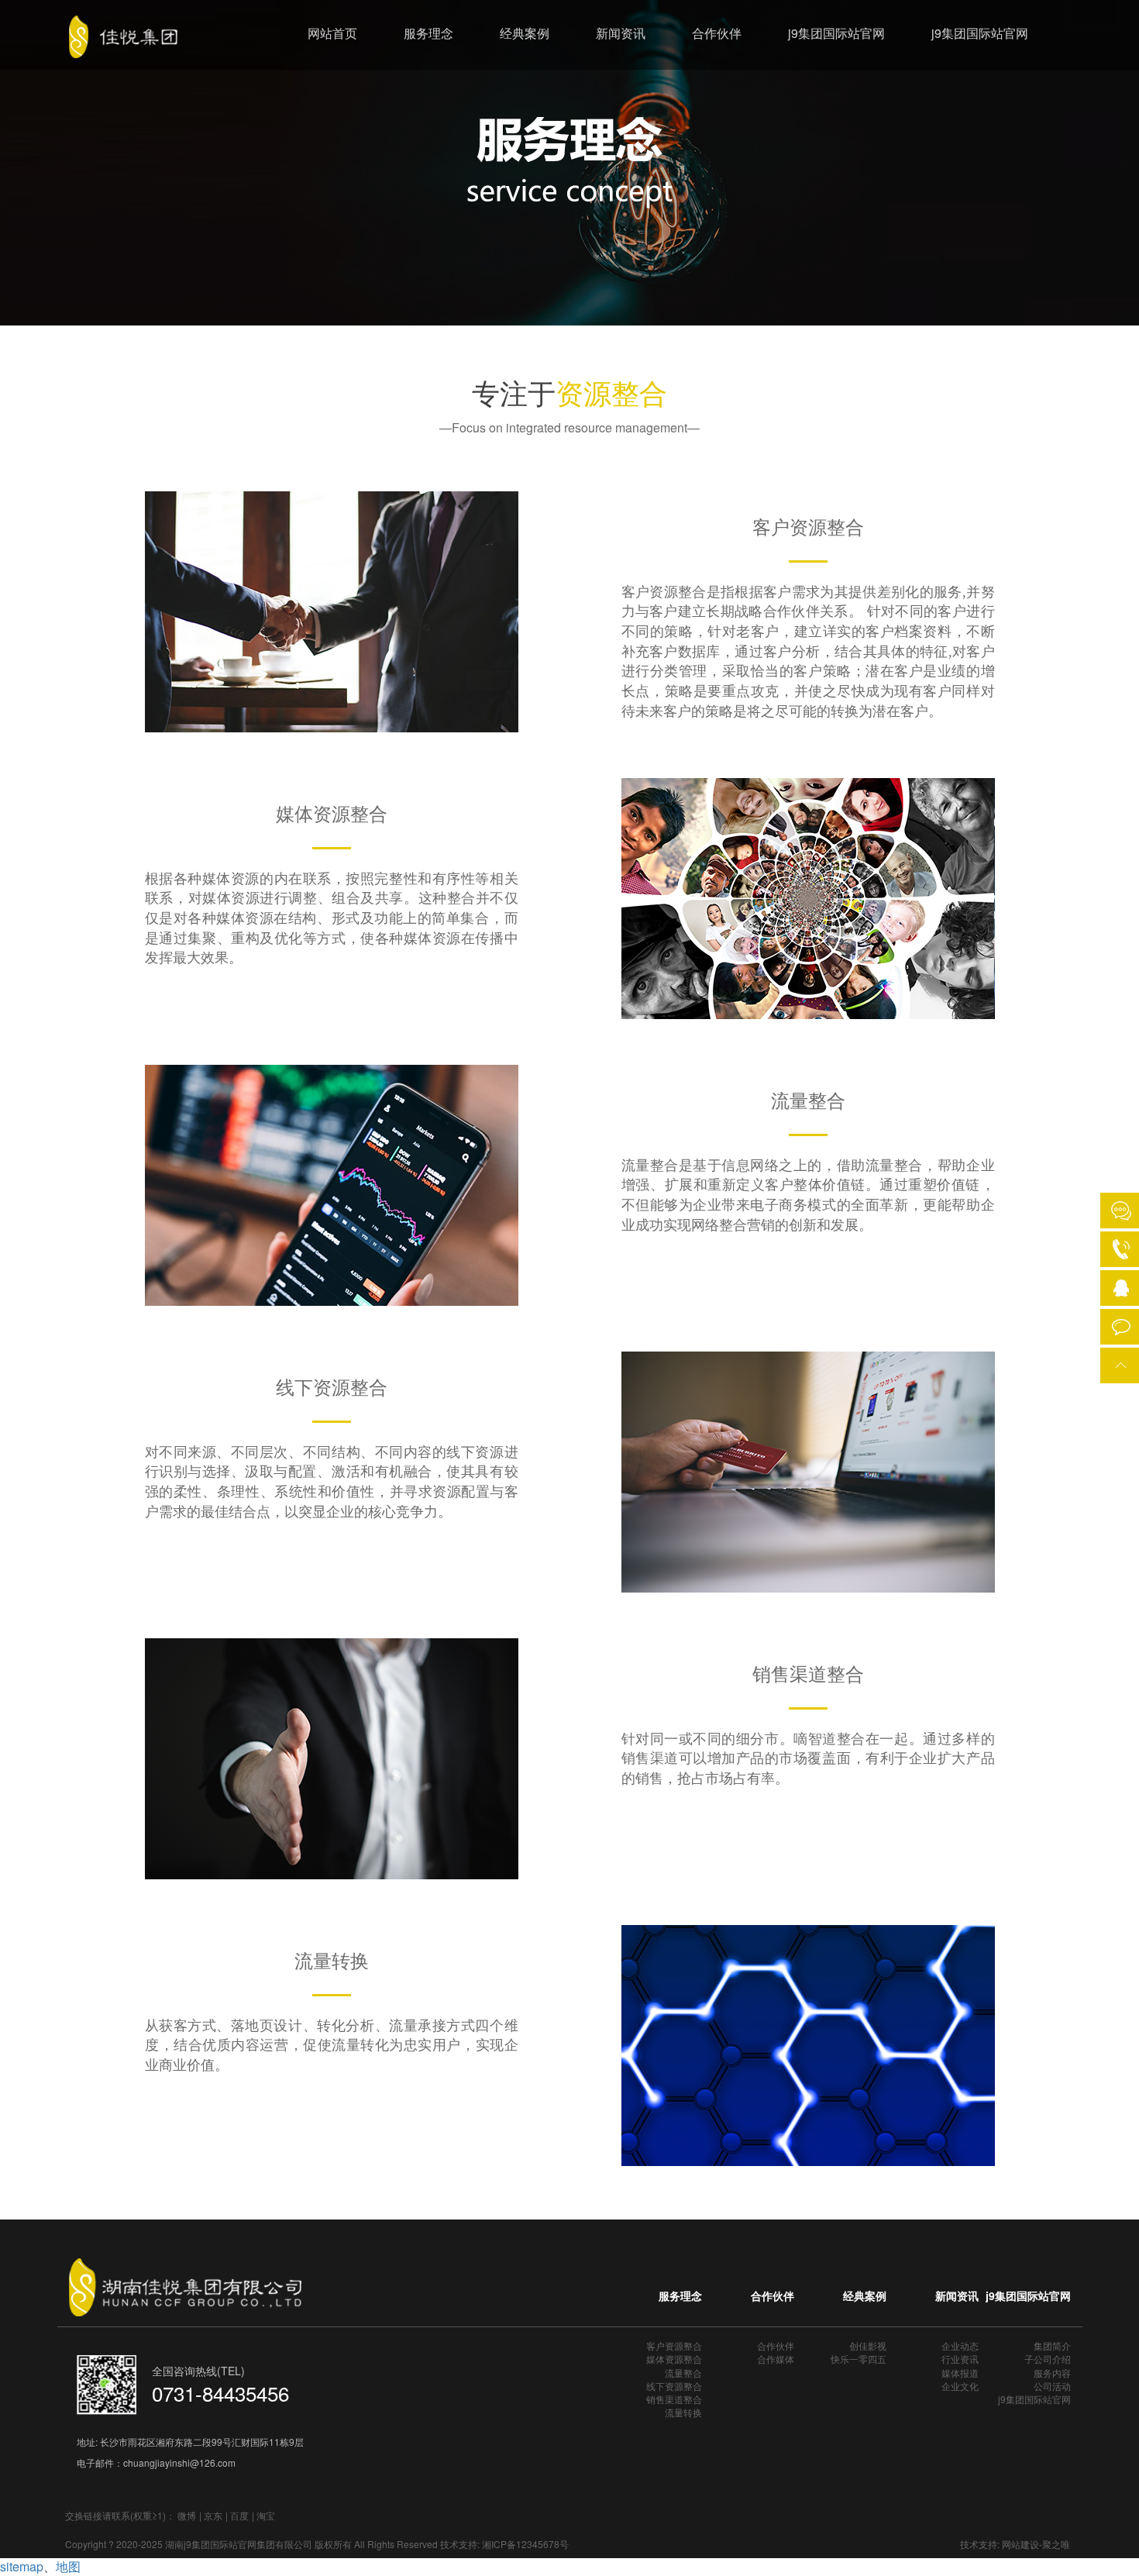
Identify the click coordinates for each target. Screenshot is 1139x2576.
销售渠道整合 (674, 2399)
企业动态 (960, 2345)
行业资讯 (960, 2359)
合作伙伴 (717, 33)
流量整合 (683, 2373)
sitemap (22, 2566)
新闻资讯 (621, 33)
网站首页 (332, 33)
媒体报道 (960, 2373)
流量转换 (683, 2412)
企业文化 (960, 2386)
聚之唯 (1056, 2544)
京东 (213, 2515)
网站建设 (1020, 2544)
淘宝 (266, 2515)
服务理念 (428, 33)
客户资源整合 (674, 2345)
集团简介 (1052, 2345)
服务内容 (1052, 2373)
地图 (68, 2566)
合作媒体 (776, 2359)
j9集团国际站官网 (836, 33)
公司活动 (1052, 2386)
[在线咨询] (1121, 1211)
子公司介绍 (1048, 2359)
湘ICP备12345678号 (525, 2544)
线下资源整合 (674, 2386)
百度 (239, 2515)
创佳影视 (868, 2345)
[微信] (1121, 1324)
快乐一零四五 (859, 2359)
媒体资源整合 (674, 2359)
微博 (187, 2515)
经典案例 (525, 33)
